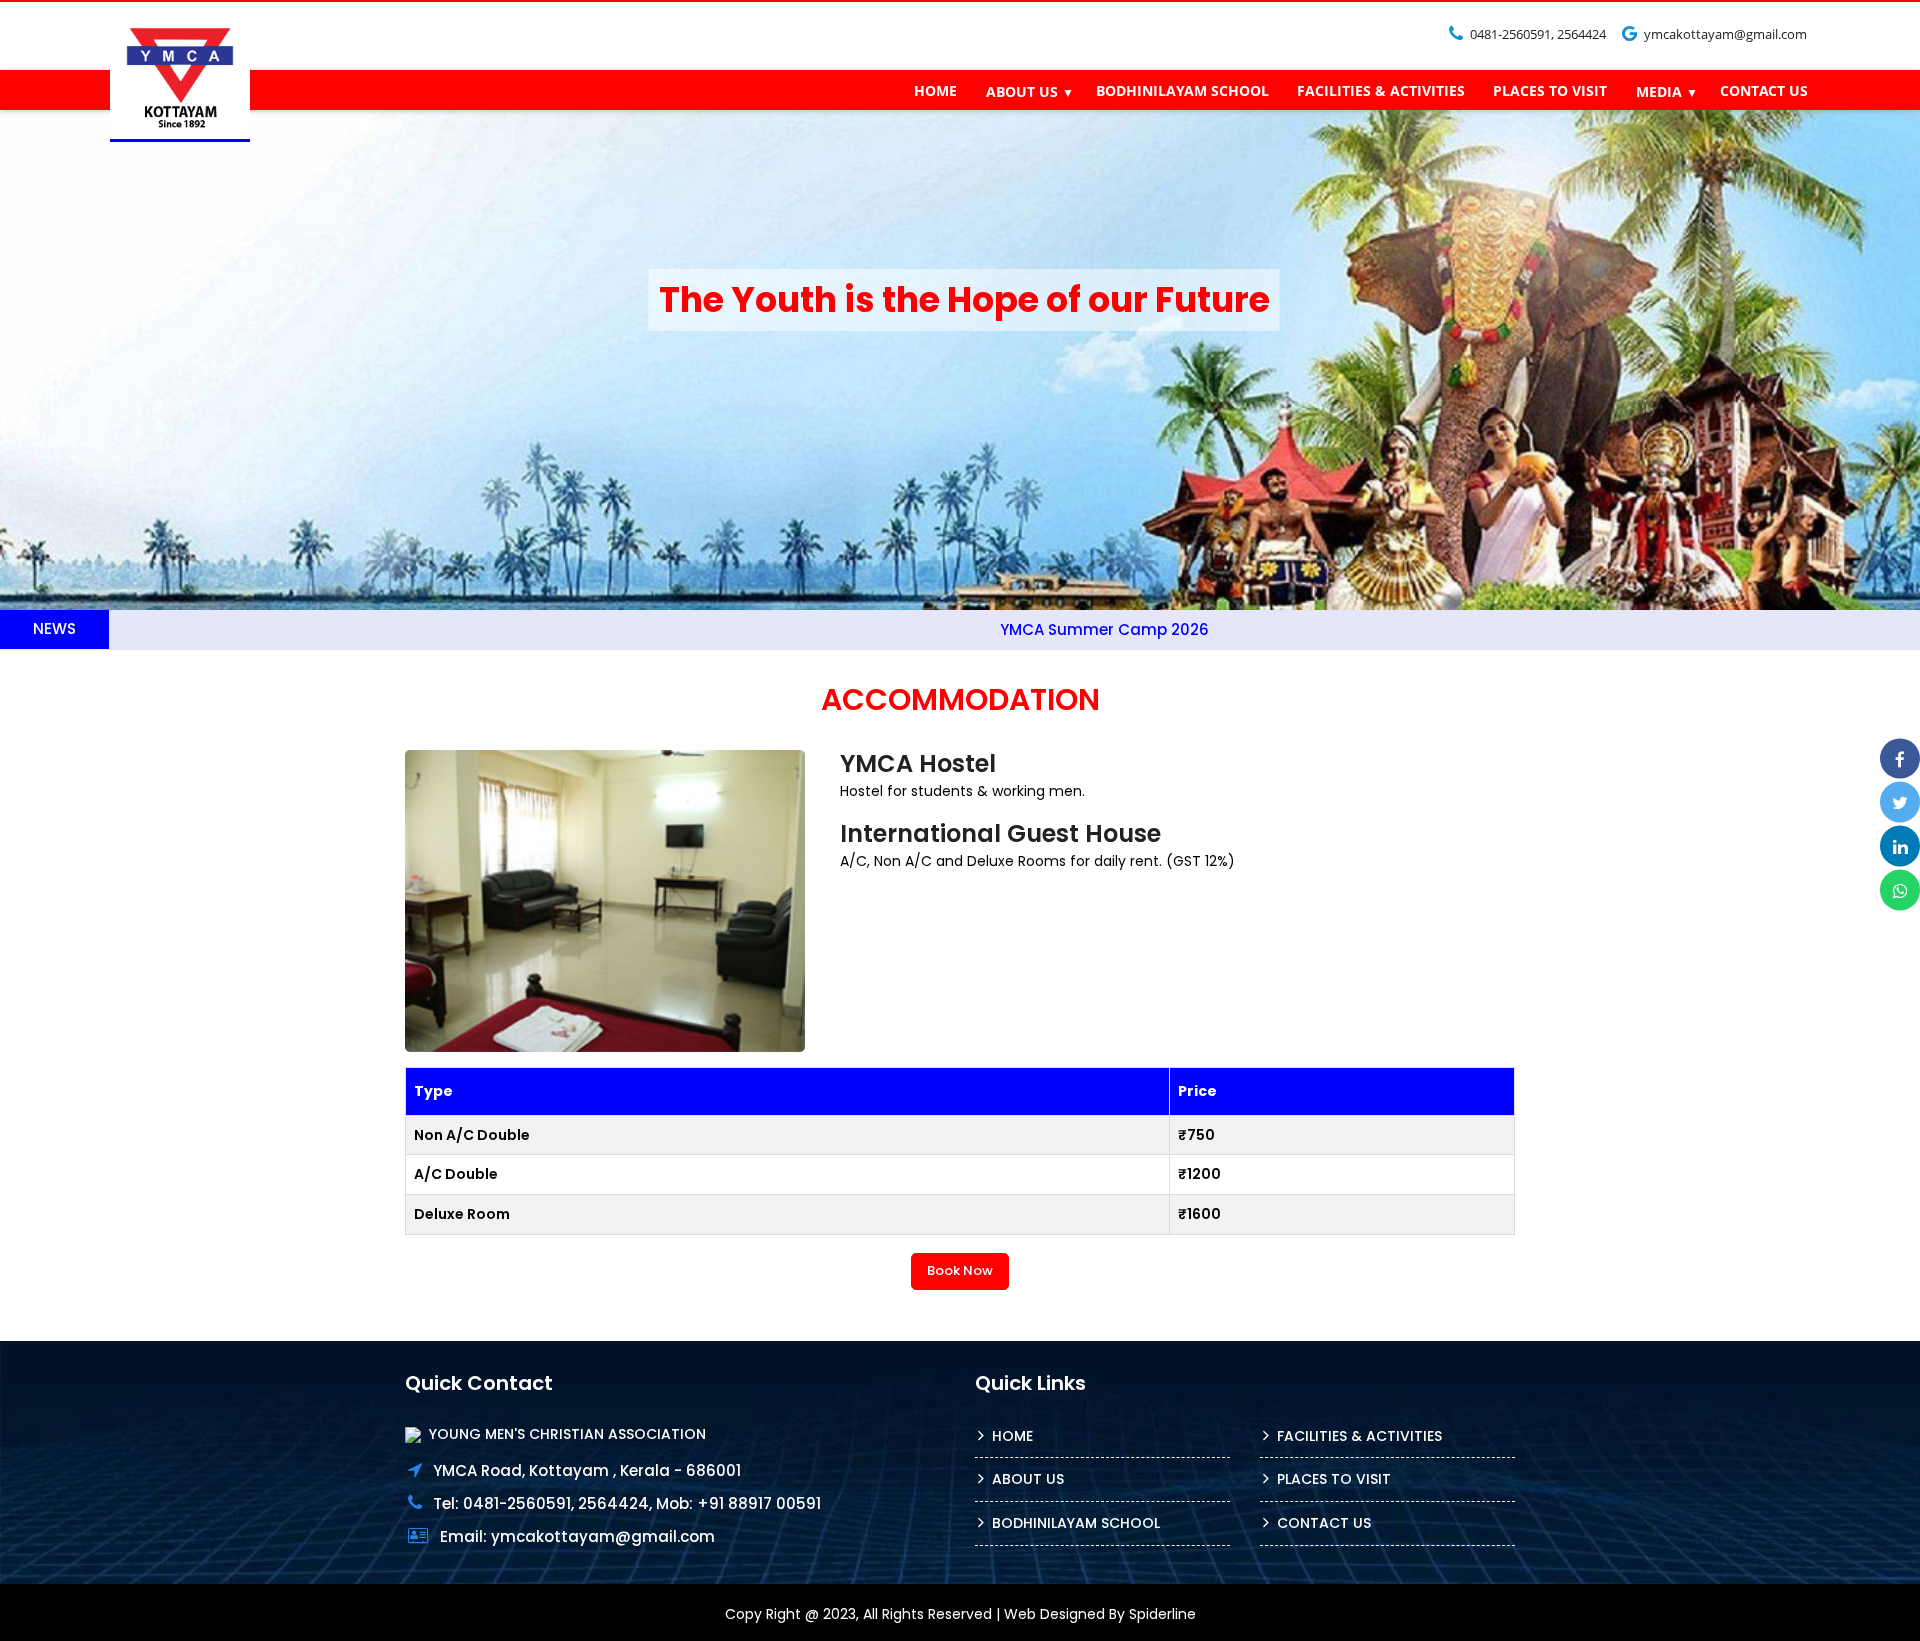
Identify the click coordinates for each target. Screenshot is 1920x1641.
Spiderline (1162, 1614)
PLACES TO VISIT (1550, 90)
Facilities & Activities (1359, 1436)
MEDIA (1659, 91)
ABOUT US (1022, 91)
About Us (1028, 1479)
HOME (935, 90)
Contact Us (1324, 1523)
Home (1012, 1436)
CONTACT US (1764, 90)
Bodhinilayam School (1076, 1523)
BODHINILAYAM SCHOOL (1182, 90)
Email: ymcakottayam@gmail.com (577, 1536)
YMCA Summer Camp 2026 (985, 629)
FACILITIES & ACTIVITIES (1381, 90)
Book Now (960, 1270)
